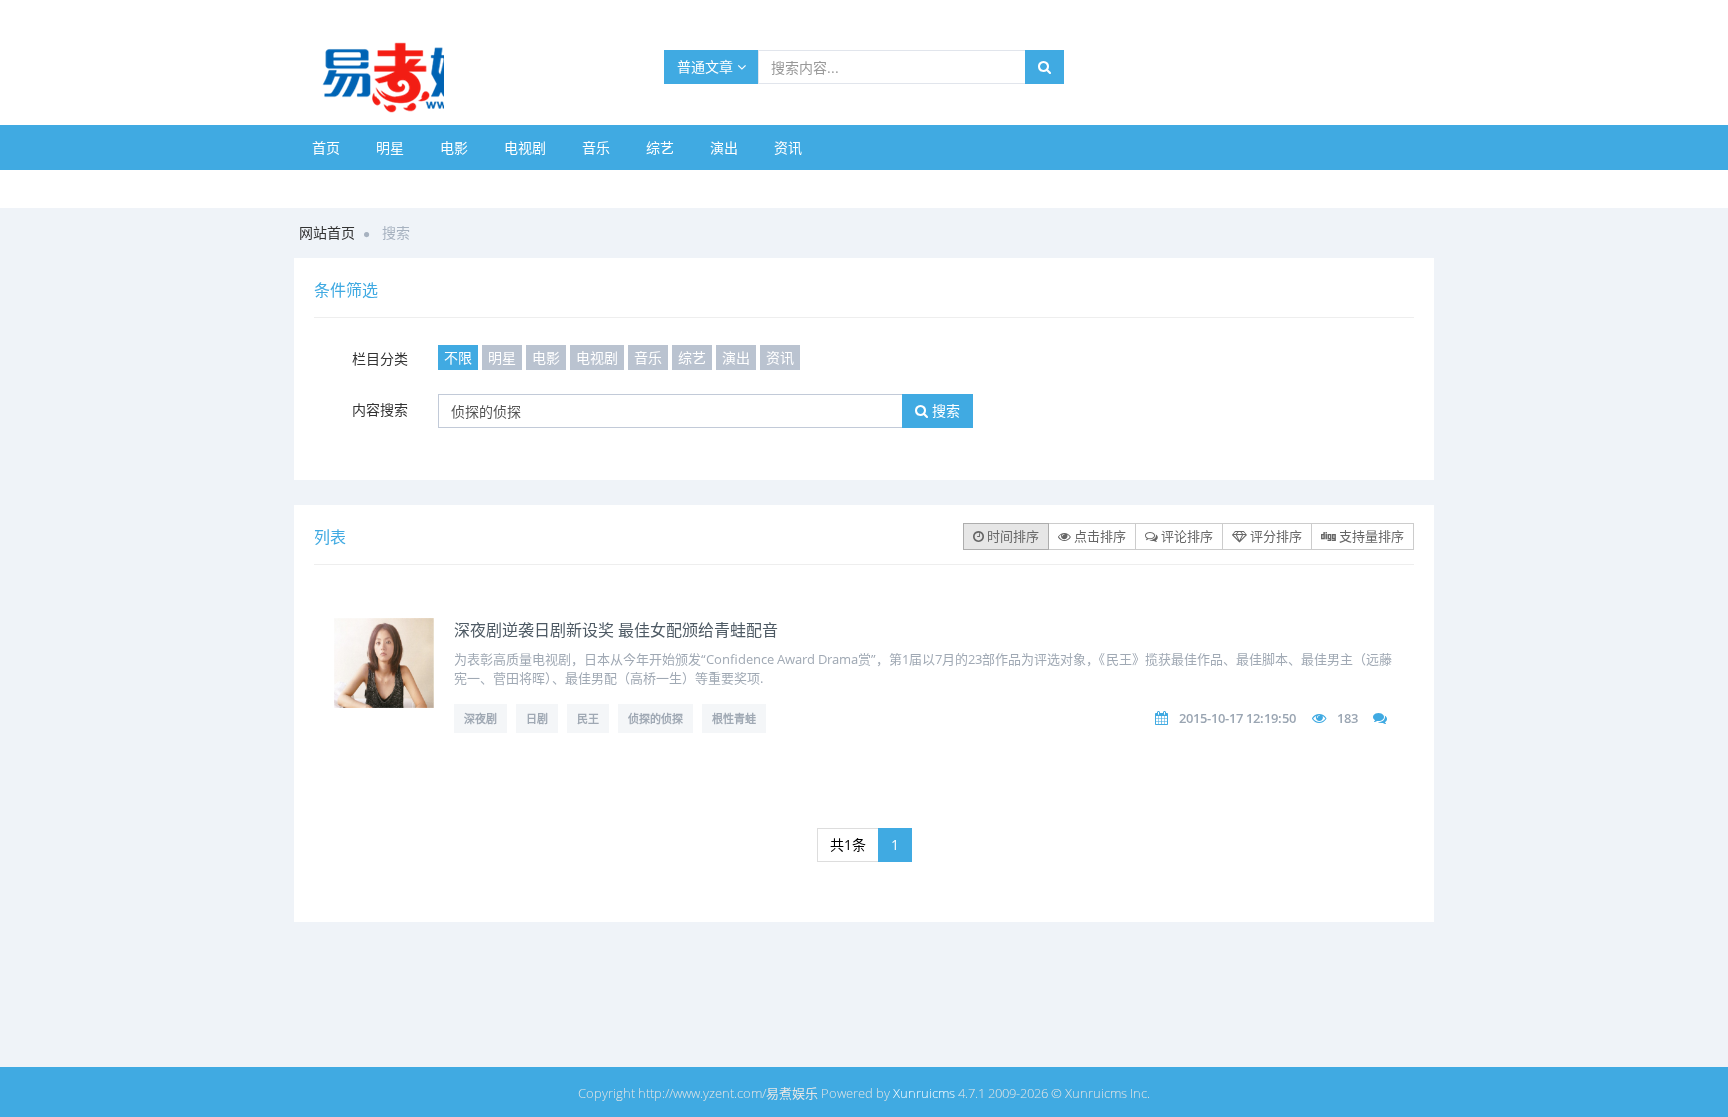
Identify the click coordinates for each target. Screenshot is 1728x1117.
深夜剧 (480, 718)
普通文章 (707, 66)
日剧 (537, 718)
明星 (390, 147)
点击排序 (1098, 536)
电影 (454, 147)
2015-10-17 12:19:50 (1237, 718)
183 (1347, 718)
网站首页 (327, 232)
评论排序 (1185, 536)
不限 (458, 357)
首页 (326, 147)
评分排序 (1274, 536)
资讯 (788, 147)
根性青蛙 (734, 718)
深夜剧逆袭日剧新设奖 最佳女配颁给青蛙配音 (616, 630)
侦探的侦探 (655, 718)
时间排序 (1011, 536)
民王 (588, 718)
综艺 (660, 147)
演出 (724, 147)
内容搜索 (380, 409)
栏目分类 (380, 358)
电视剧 (525, 147)
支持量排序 (1370, 536)
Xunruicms (924, 1093)
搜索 (944, 410)
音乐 (596, 147)
